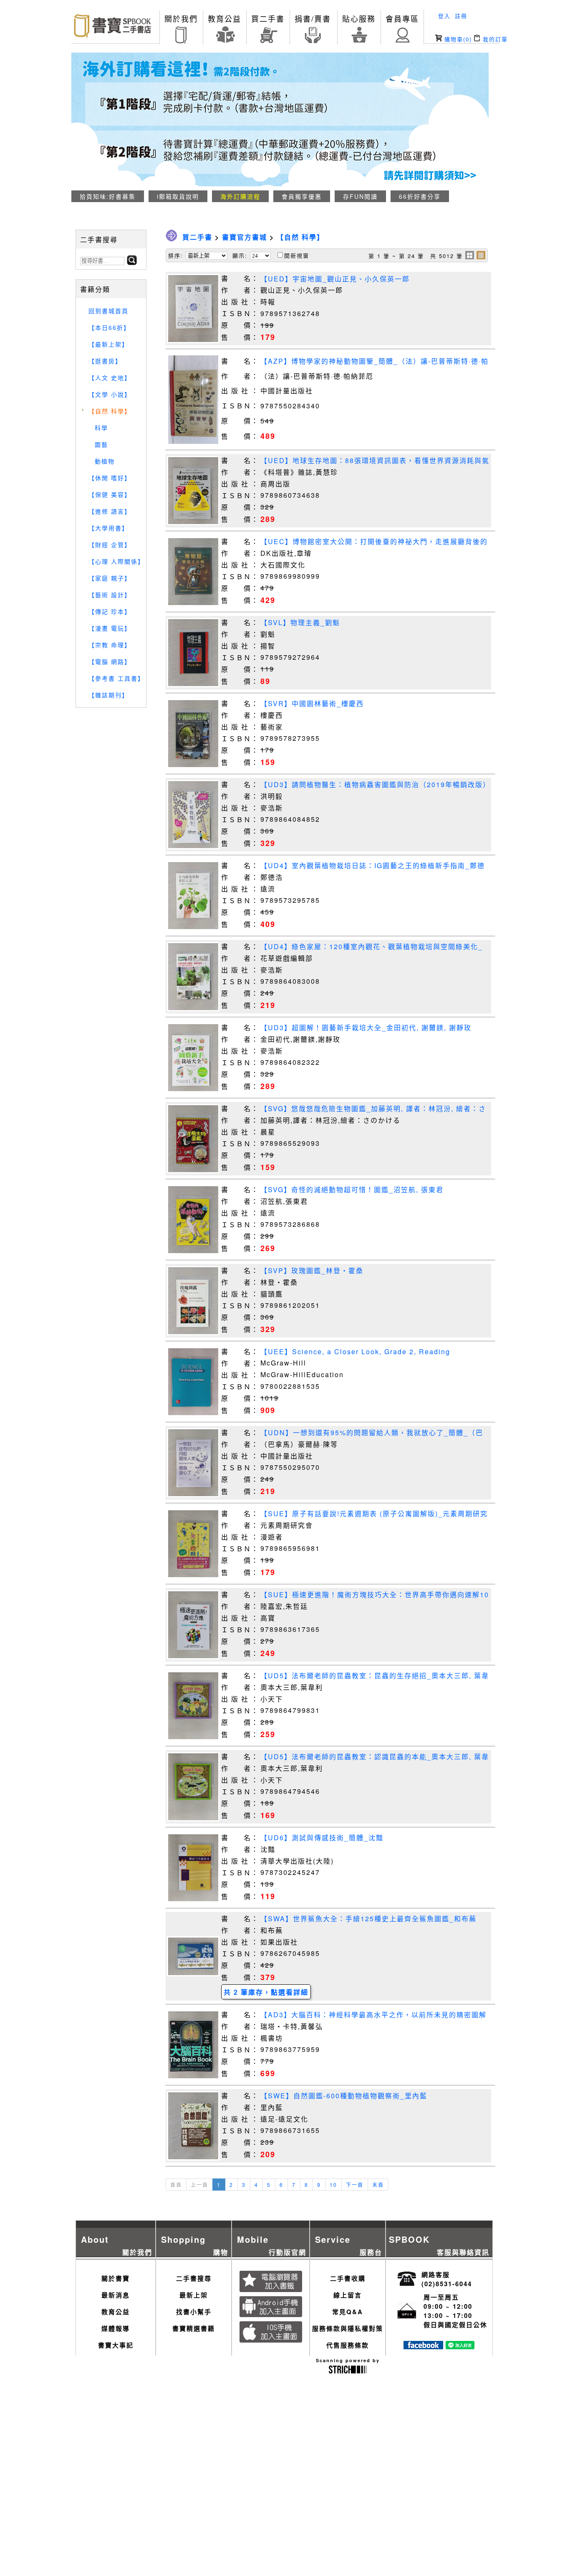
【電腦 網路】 (110, 661)
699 (268, 2073)
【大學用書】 (108, 528)
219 (268, 1005)
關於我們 (181, 18)
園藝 (101, 444)
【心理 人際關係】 (116, 561)
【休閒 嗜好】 (110, 478)
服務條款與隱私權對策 (348, 2328)
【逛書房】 (105, 361)
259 (268, 1734)
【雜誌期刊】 (108, 695)
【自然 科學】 (110, 411)
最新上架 (194, 2295)
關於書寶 (116, 2278)
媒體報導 (116, 2328)
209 (268, 2154)
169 (268, 1815)
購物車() (457, 39)
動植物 (105, 461)
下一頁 (355, 2185)
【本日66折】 (109, 327)
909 (268, 1410)
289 (268, 519)
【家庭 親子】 (110, 578)
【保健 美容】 (110, 494)
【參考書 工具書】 (116, 678)
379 (268, 1977)
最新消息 (116, 2295)
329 (268, 843)
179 (268, 337)
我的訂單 (494, 39)
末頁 (378, 2185)
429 (268, 600)
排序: (176, 255)
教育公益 (224, 18)
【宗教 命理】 (110, 645)
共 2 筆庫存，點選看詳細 (266, 1992)
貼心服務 (359, 18)
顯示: (240, 255)
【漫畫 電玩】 (110, 628)
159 (268, 762)
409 (268, 924)
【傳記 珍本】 (110, 611)
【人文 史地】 (110, 377)
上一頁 (199, 2185)
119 (268, 1896)
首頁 (176, 2185)
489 (268, 436)
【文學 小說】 (110, 394)
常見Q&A (348, 2312)
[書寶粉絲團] (423, 2347)
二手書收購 (348, 2278)
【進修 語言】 (110, 511)
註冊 (461, 16)
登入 (444, 16)
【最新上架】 (108, 344)
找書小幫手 (194, 2312)
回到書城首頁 (108, 311)
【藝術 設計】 (110, 595)
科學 (101, 428)
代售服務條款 (348, 2345)
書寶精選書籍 (194, 2328)
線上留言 (348, 2295)
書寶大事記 (116, 2345)
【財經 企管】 (110, 545)
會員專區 (402, 18)
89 (265, 681)
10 (333, 2185)
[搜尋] (132, 262)
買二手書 (268, 18)
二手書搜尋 (194, 2278)
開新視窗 (297, 255)
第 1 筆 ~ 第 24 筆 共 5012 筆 (416, 256)
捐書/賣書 (313, 18)
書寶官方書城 (245, 237)
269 (268, 1248)
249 (268, 1653)
